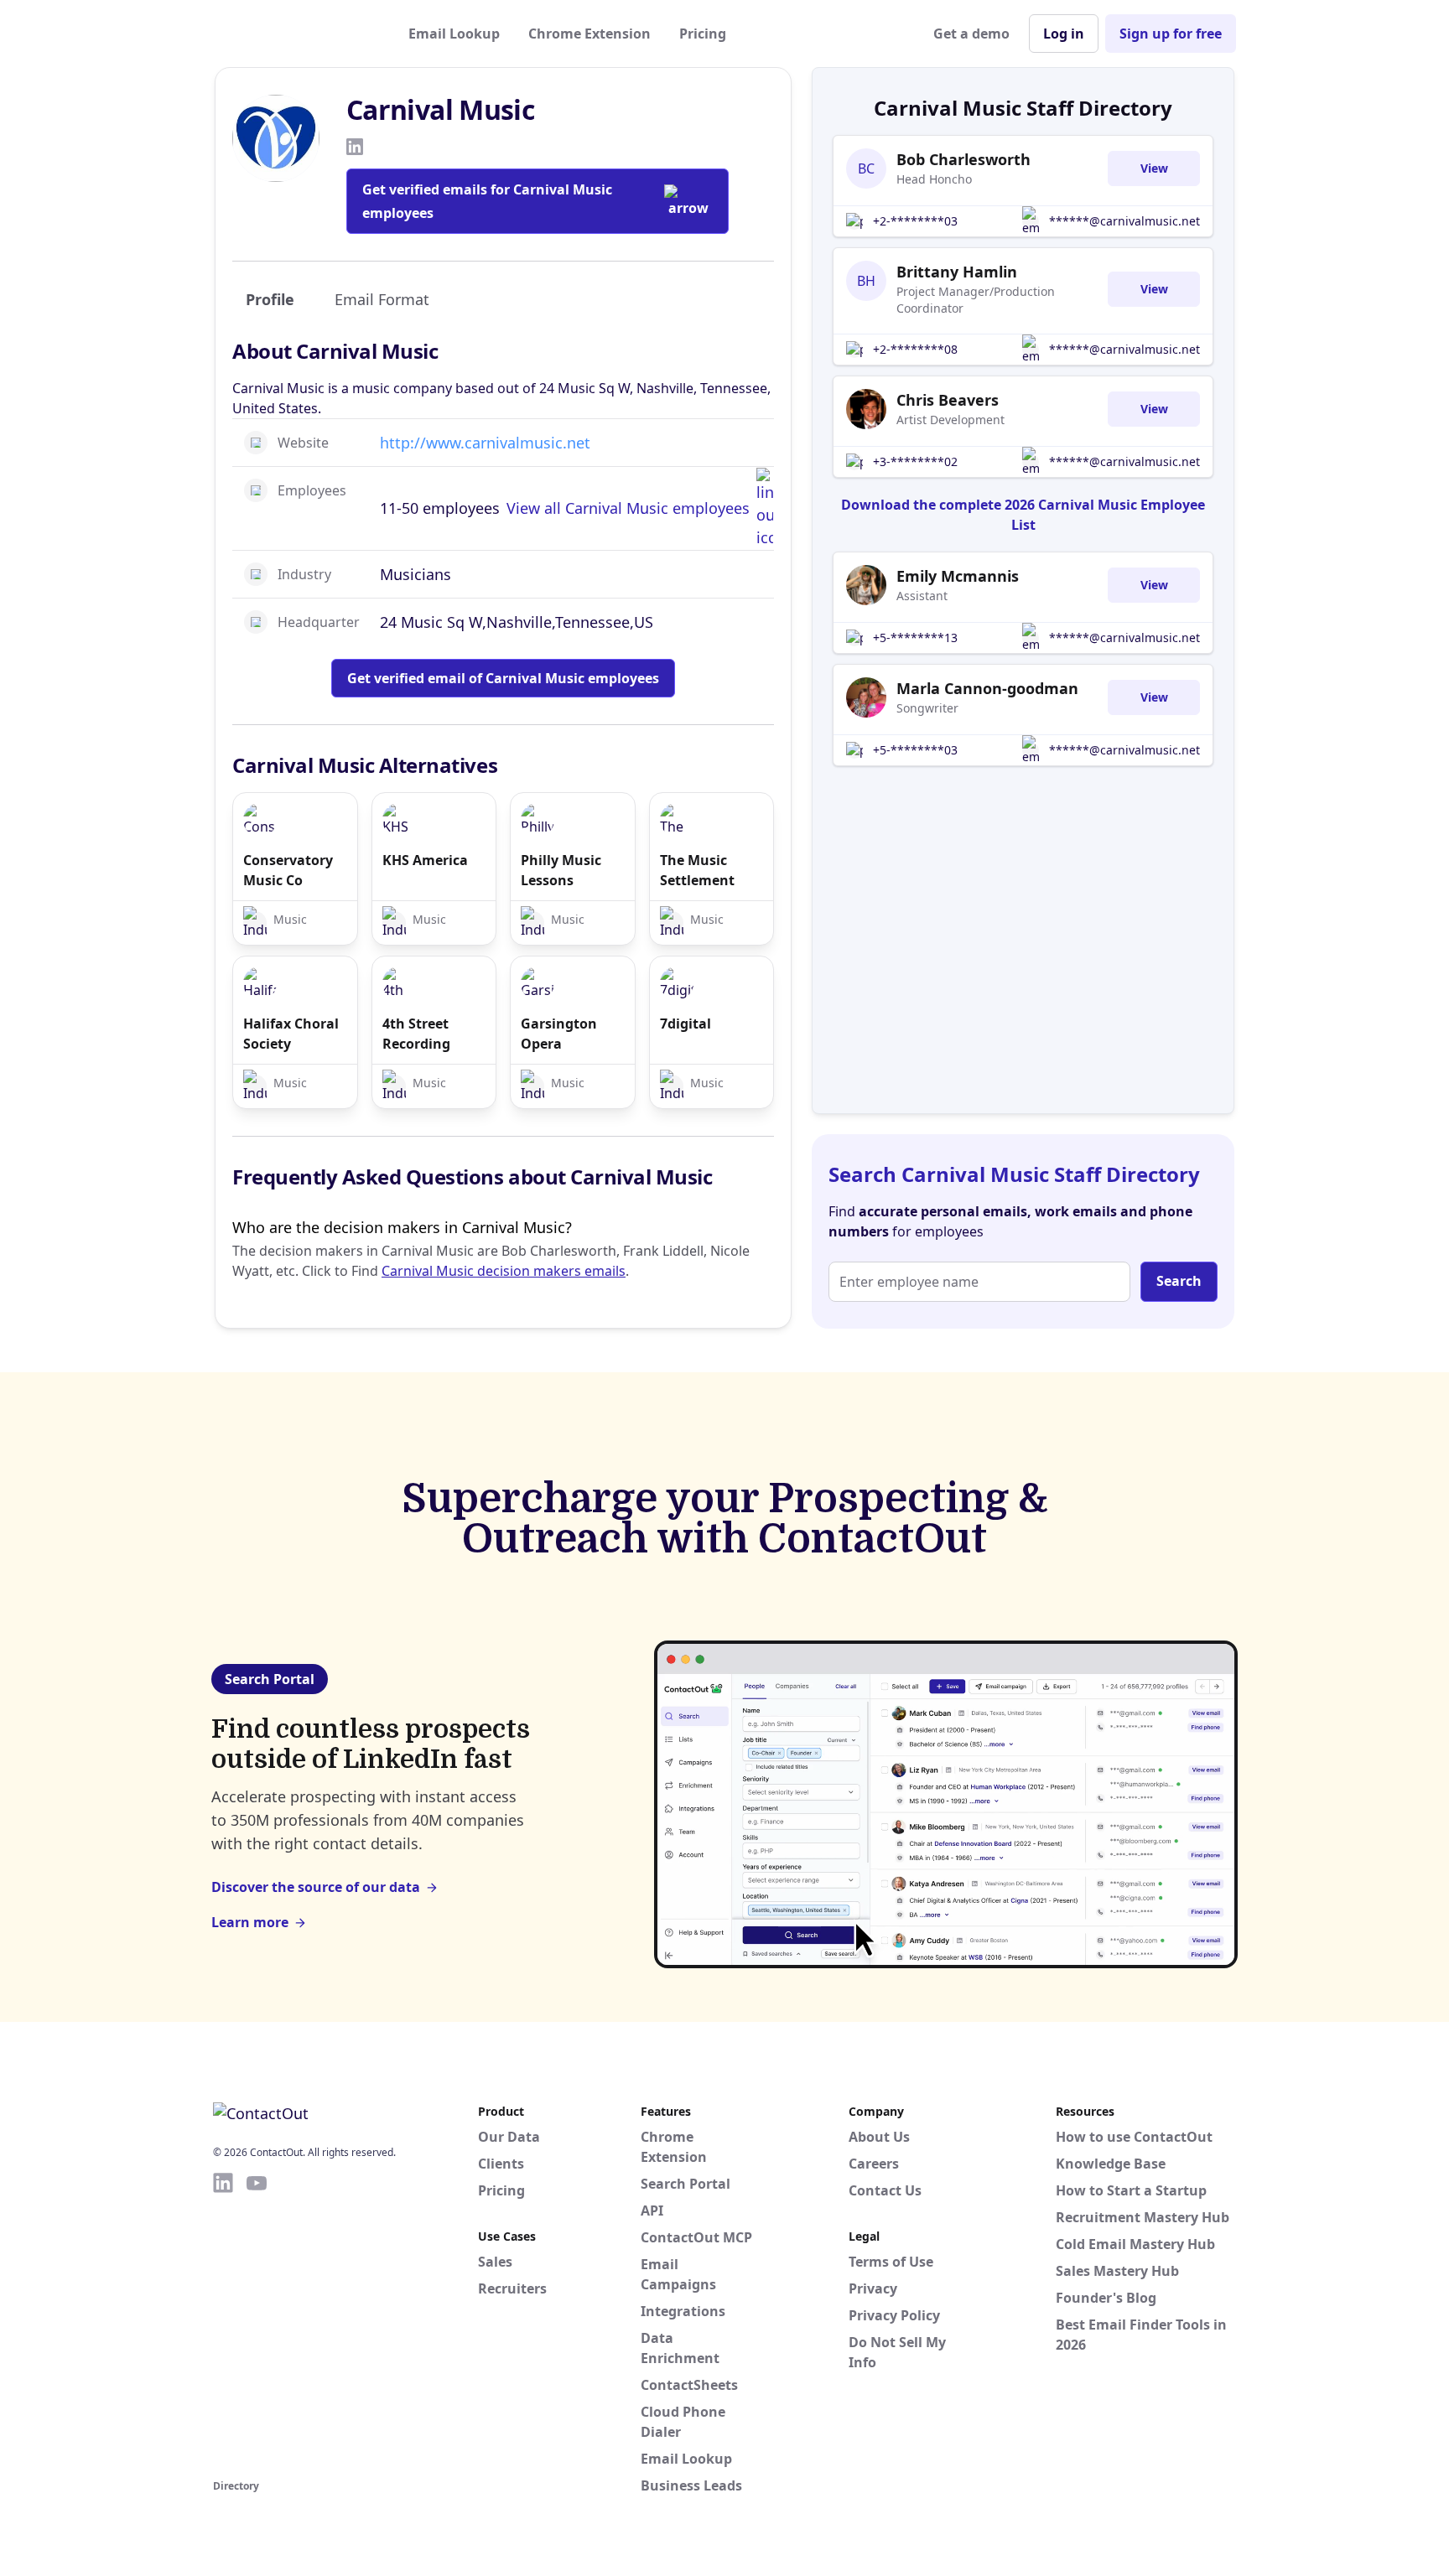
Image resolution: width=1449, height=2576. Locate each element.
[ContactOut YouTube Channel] (257, 2323)
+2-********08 (915, 349)
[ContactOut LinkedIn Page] (223, 2323)
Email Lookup (454, 34)
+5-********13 (915, 638)
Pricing (703, 34)
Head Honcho (934, 179)
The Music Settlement (697, 870)
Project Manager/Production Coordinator (976, 300)
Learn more (250, 1922)
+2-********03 (915, 221)
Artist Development (950, 420)
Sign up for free (1171, 34)
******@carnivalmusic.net (1124, 221)
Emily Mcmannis (958, 576)
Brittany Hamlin (957, 272)
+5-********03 (915, 750)
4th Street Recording (416, 1034)
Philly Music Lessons (561, 870)
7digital (686, 1024)
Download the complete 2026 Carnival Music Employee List (1023, 515)
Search (1179, 1281)
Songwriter (927, 708)
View (1154, 168)
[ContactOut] (295, 34)
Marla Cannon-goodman (987, 688)
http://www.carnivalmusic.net (485, 443)
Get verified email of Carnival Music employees (503, 678)
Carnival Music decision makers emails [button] (504, 1271)
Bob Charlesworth (963, 159)
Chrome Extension (589, 34)
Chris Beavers (948, 400)
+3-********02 (915, 461)
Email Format (382, 299)
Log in (1064, 34)
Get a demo (971, 34)
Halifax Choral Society (291, 1034)
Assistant (922, 596)
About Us (879, 2137)
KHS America (425, 860)
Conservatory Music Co (288, 870)
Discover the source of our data (316, 1887)
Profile (270, 299)
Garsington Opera (559, 1034)
